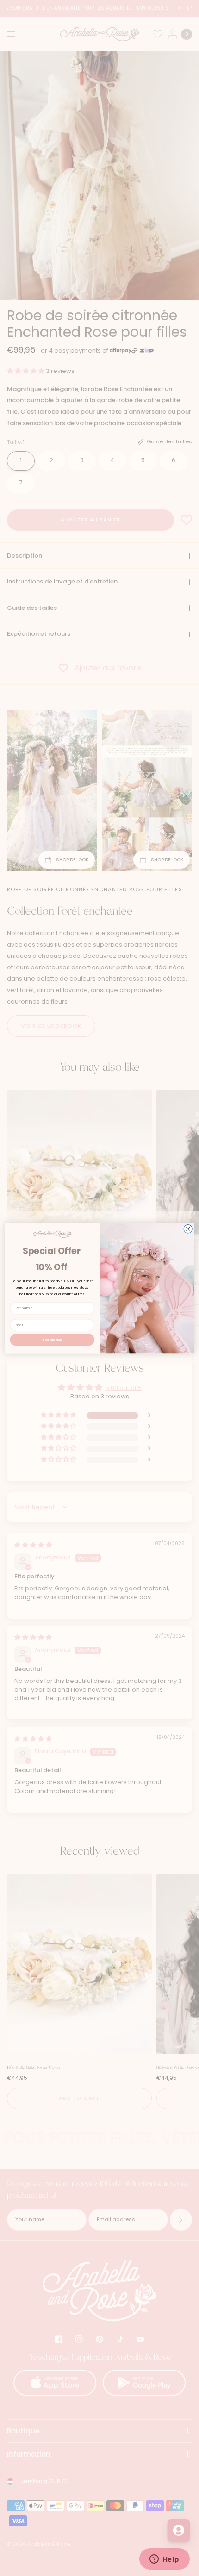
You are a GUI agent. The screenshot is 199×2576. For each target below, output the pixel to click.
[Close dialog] (188, 1229)
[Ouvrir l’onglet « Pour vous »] (179, 2530)
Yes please (52, 1339)
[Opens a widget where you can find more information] (164, 2560)
